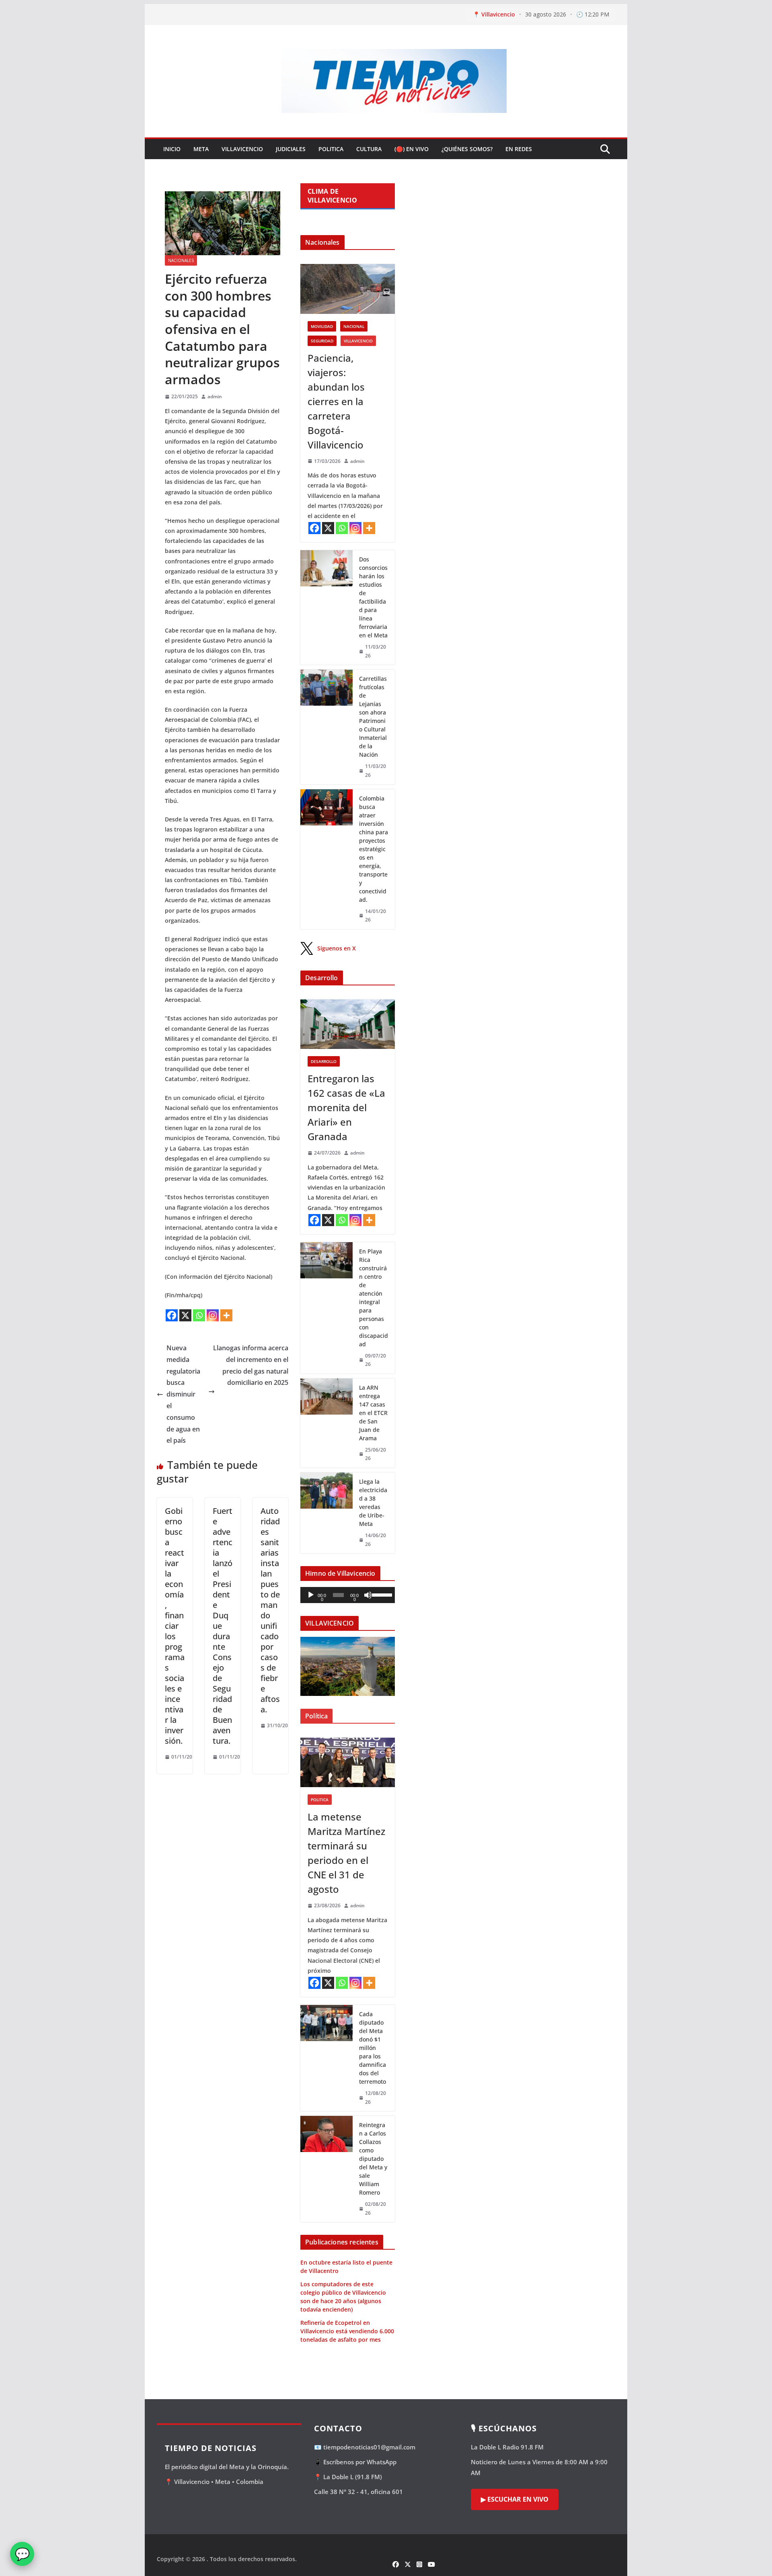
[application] (348, 1595)
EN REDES (519, 149)
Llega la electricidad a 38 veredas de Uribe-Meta (373, 1503)
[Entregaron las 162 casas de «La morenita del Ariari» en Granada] (348, 1024)
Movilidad (322, 326)
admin (215, 396)
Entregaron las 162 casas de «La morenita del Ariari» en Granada (346, 1107)
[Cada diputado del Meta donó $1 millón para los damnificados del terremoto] (326, 2058)
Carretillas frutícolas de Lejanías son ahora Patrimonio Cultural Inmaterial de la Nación (373, 717)
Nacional (354, 326)
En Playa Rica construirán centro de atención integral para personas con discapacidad (374, 1298)
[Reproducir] (311, 1595)
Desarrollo (324, 1061)
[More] (226, 1315)
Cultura (369, 149)
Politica (331, 149)
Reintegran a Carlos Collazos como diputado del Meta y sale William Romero (373, 2159)
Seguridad (322, 341)
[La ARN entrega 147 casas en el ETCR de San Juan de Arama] (326, 1423)
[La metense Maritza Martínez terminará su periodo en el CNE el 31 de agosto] (348, 1762)
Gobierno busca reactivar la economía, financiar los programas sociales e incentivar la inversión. (175, 1626)
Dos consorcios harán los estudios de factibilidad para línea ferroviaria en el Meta (373, 597)
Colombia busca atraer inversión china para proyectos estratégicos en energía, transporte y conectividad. (374, 849)
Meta (201, 149)
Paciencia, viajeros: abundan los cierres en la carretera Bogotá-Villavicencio (336, 401)
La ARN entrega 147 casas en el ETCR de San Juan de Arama (373, 1413)
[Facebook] (172, 1315)
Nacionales (181, 260)
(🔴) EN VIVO (412, 149)
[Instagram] (213, 1315)
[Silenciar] (368, 1595)
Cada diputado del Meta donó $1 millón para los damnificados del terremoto (373, 2048)
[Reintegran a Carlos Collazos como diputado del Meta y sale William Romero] (326, 2169)
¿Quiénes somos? (467, 149)
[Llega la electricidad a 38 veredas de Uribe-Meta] (326, 1513)
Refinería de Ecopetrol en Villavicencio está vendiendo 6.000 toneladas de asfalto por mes (347, 2331)
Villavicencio (242, 149)
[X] (185, 1315)
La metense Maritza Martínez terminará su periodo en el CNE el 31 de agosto (346, 1853)
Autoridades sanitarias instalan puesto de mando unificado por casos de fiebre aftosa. (270, 1610)
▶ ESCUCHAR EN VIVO (515, 2499)
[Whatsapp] (199, 1315)
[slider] (381, 1594)
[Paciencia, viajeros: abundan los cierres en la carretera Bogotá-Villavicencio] (348, 289)
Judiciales (291, 149)
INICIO (172, 149)
